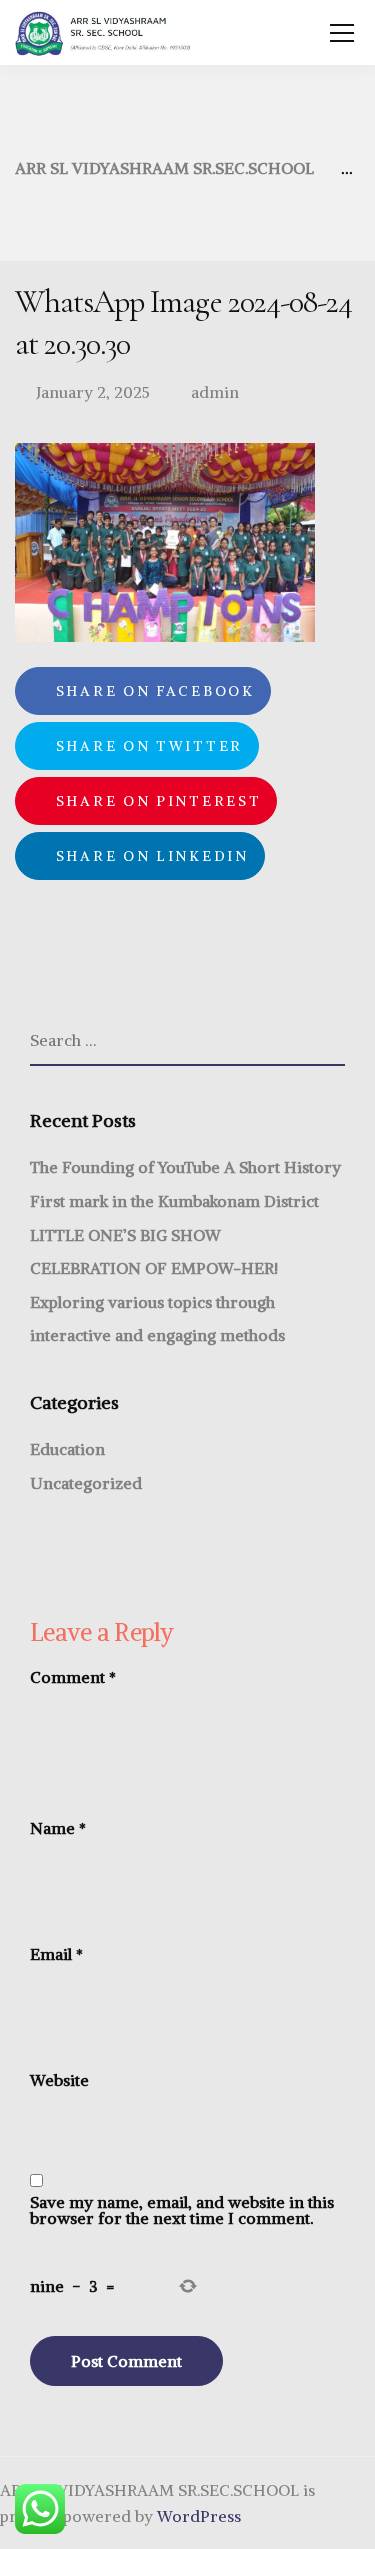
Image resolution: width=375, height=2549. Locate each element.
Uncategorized (86, 1483)
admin (215, 392)
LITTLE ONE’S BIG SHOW (125, 1235)
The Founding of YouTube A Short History (185, 1167)
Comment (73, 1677)
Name (58, 1828)
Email (56, 1954)
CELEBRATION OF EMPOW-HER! (154, 1268)
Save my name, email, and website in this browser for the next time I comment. (182, 2210)
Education (67, 1449)
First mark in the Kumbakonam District (174, 1201)
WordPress (199, 2516)
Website (59, 2080)
